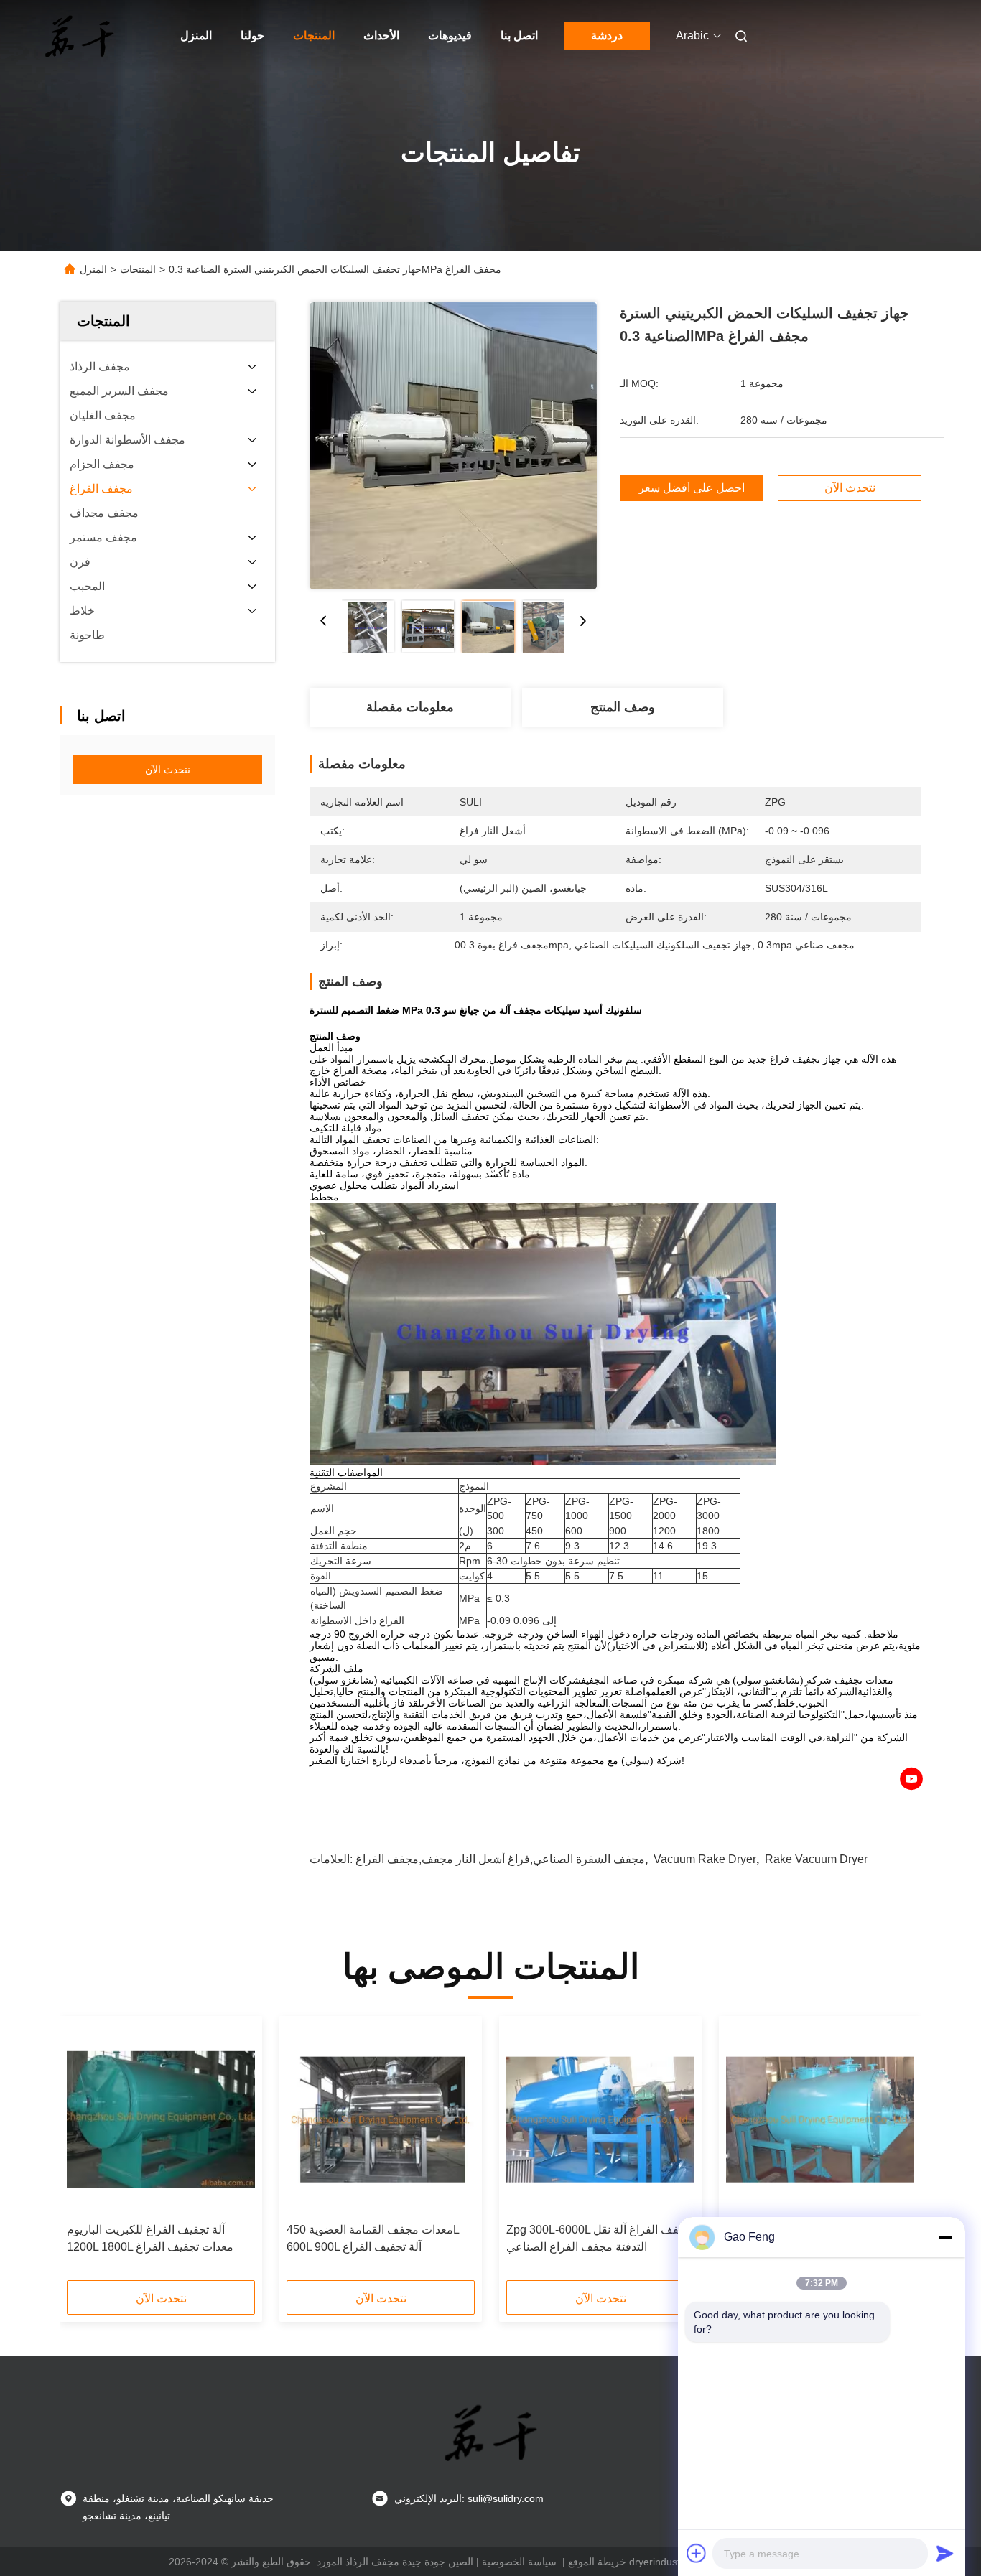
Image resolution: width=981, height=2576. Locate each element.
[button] (85, 2153)
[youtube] (911, 1779)
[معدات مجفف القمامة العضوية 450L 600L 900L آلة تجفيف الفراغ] (381, 2119)
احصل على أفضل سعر (692, 488)
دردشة (607, 36)
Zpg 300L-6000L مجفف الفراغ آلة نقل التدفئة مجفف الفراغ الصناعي (599, 2238)
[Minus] (945, 2237)
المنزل (196, 36)
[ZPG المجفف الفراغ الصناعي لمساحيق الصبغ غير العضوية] (820, 2119)
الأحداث (381, 36)
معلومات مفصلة (410, 707)
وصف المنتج (623, 707)
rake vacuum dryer (816, 1859)
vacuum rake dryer (705, 1859)
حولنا (252, 36)
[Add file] (697, 2553)
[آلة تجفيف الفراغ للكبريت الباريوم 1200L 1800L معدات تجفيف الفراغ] (161, 2119)
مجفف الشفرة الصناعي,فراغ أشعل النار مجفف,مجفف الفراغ (500, 1859)
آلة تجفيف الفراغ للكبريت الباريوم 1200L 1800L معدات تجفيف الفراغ (150, 2238)
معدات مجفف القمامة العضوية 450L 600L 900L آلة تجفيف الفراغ (373, 2238)
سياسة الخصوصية (519, 2562)
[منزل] (80, 36)
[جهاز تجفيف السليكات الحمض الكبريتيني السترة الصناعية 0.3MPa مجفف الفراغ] (453, 445)
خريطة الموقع (597, 2562)
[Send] (945, 2553)
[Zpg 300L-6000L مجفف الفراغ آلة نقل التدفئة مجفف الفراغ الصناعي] (600, 2119)
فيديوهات (450, 36)
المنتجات (314, 36)
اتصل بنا (519, 36)
